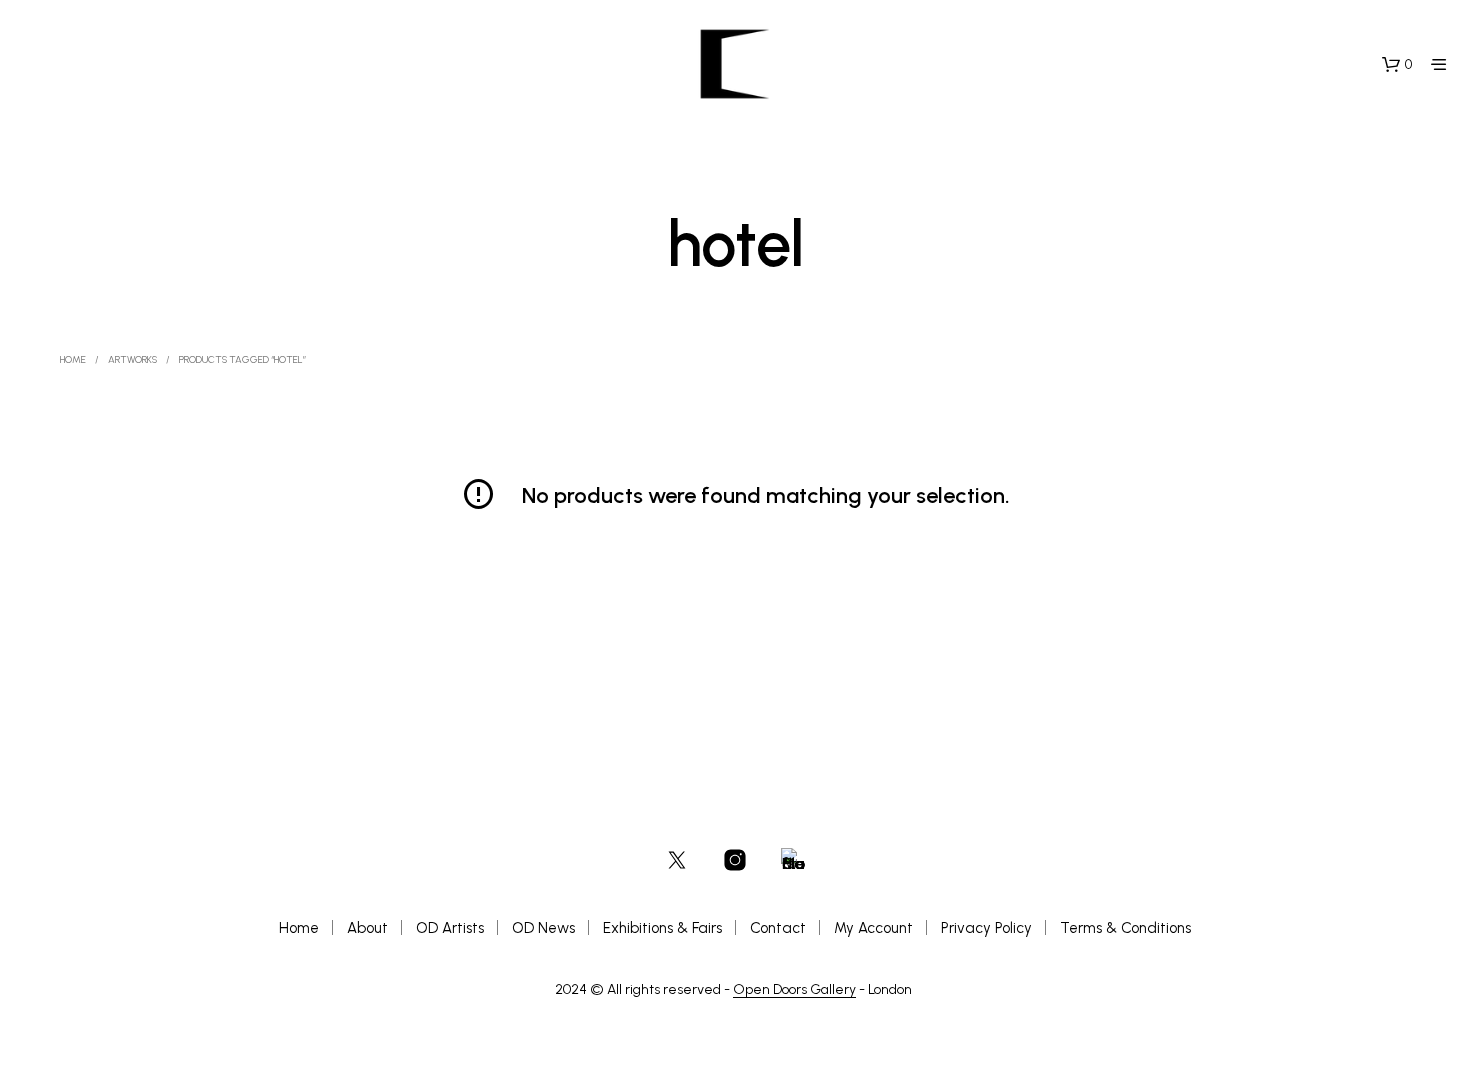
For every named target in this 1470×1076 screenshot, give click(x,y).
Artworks (132, 359)
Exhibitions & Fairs (662, 928)
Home (73, 359)
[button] (1397, 65)
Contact (778, 928)
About (367, 928)
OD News (543, 928)
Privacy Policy (986, 928)
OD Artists (450, 928)
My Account (873, 928)
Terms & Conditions (1125, 928)
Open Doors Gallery (794, 990)
